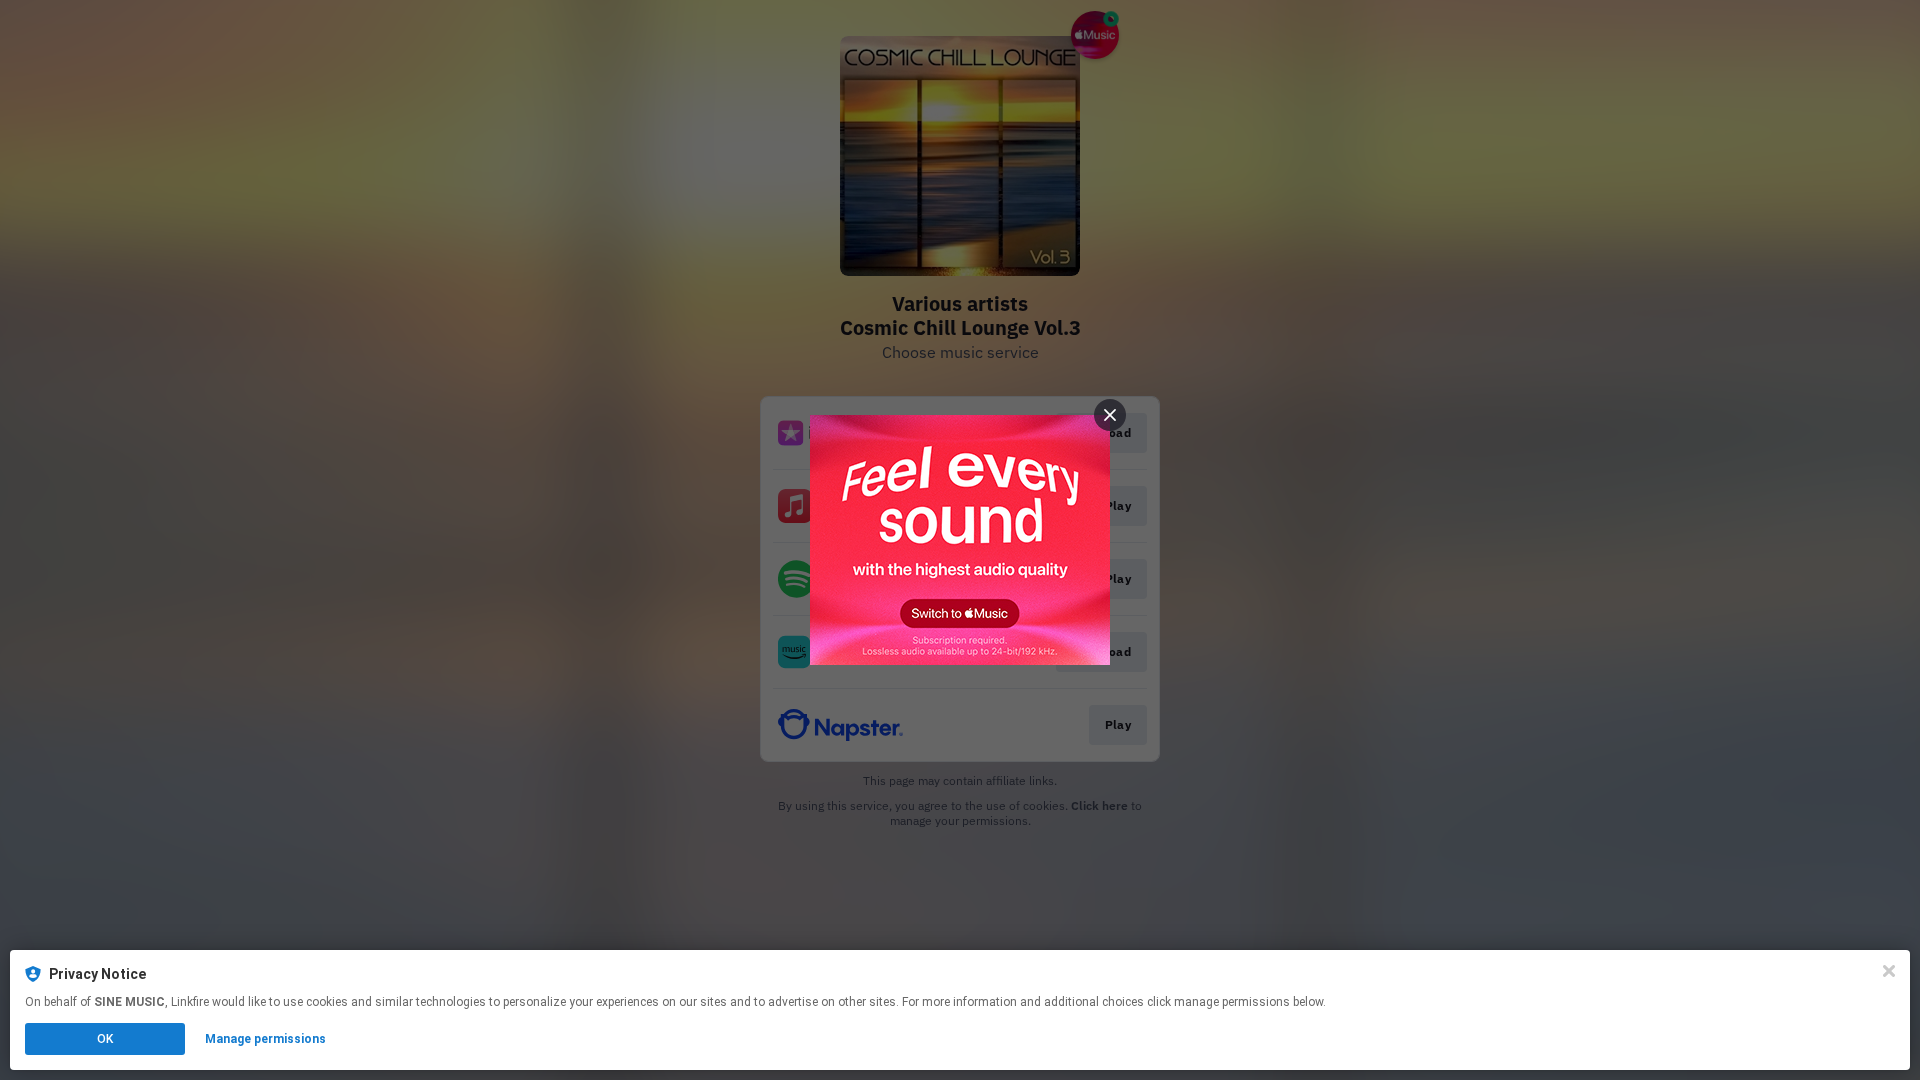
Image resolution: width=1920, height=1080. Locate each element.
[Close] (1889, 971)
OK (105, 1039)
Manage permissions (265, 1039)
